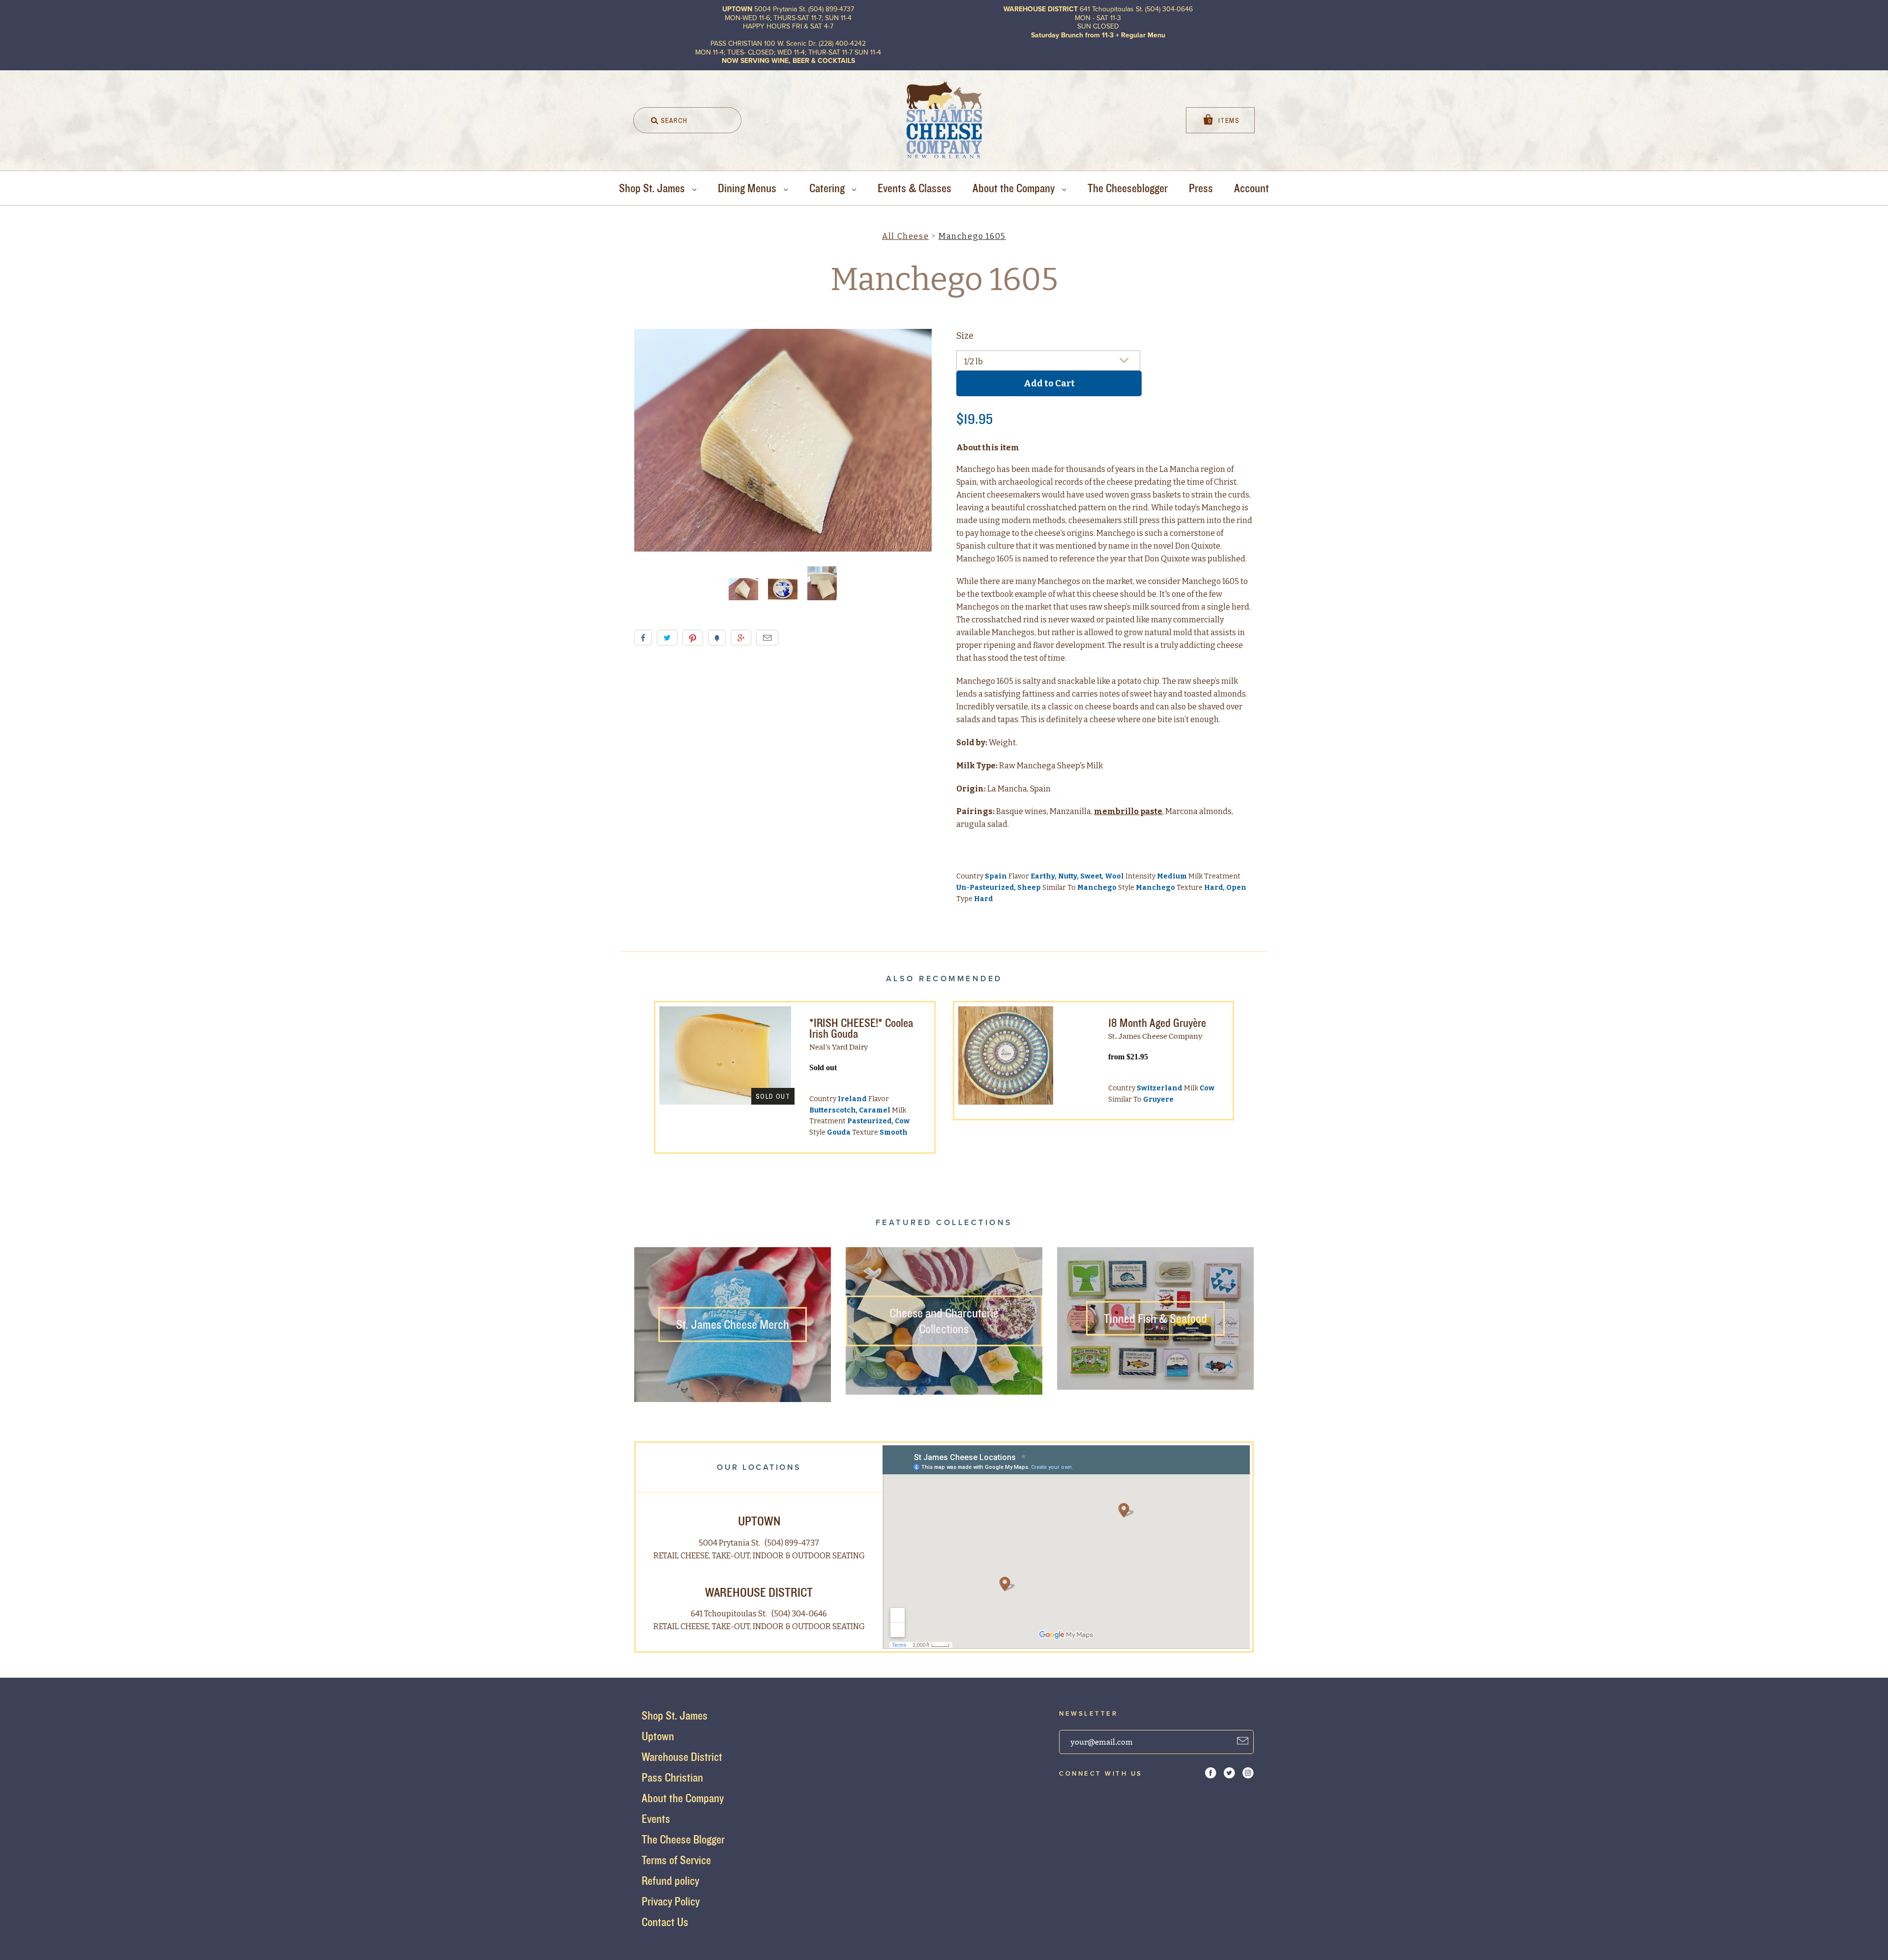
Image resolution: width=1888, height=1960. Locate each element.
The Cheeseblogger (1128, 188)
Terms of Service (676, 1860)
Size (965, 336)
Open (1236, 888)
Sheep (1029, 888)
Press (1201, 188)
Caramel (875, 1110)
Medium (1172, 876)
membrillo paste (1128, 811)
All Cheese (905, 236)
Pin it (693, 638)
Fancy (717, 638)
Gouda (839, 1132)
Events (656, 1819)
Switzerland (1160, 1088)
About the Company (1015, 188)
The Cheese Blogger (683, 1839)
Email (767, 638)
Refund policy (670, 1881)
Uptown (658, 1736)
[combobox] (687, 120)
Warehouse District (682, 1757)
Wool (1114, 876)
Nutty (1068, 876)
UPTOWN (759, 1521)
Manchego (1097, 888)
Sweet (1091, 876)
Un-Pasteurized (985, 888)
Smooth (894, 1132)
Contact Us (665, 1922)
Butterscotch (833, 1110)
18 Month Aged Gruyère (1157, 1023)
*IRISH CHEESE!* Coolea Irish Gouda (861, 1028)
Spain (996, 876)
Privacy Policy (671, 1901)
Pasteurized (870, 1121)
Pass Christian (672, 1777)
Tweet (667, 638)
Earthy (1043, 876)
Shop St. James (653, 188)
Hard (1214, 888)
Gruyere (1158, 1099)
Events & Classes (914, 188)
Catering (828, 188)
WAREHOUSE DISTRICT (759, 1592)
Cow (902, 1121)
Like (643, 638)
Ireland (852, 1099)
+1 (741, 638)
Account (1252, 188)
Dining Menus (748, 188)
